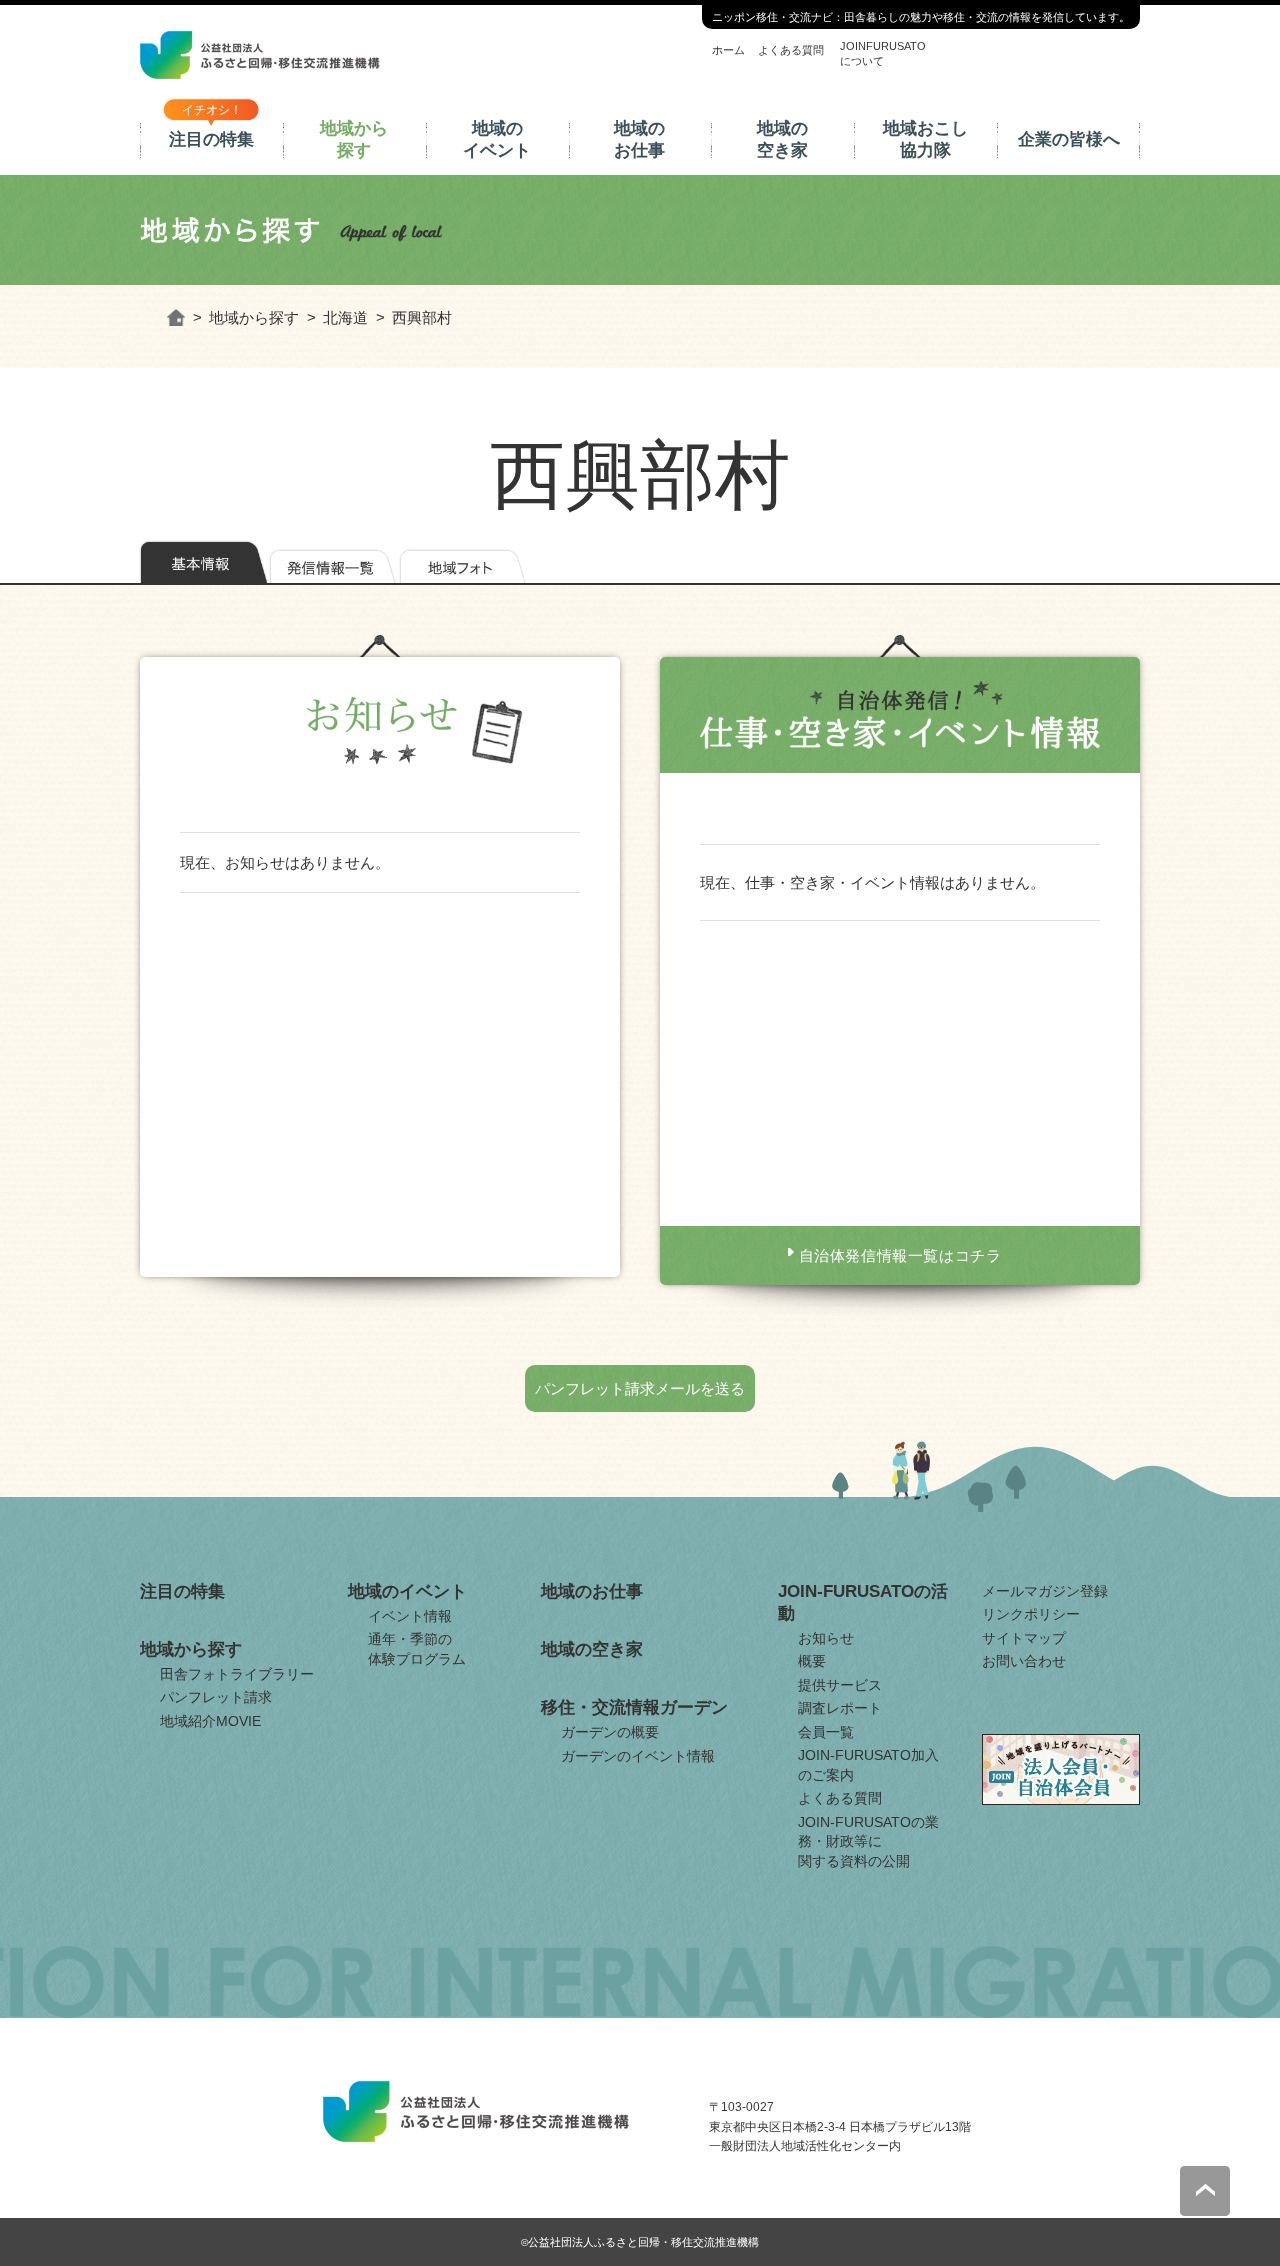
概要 (812, 1661)
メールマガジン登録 (1045, 1591)
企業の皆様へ (1069, 139)
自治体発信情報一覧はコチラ (900, 1255)
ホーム (728, 50)
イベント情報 (410, 1616)
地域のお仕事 (639, 139)
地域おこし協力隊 (925, 139)
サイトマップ (1024, 1638)
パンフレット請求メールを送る (640, 1388)
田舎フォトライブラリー (237, 1674)
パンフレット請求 (216, 1697)
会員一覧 (826, 1732)
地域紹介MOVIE (210, 1721)
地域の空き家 (782, 139)
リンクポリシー (1031, 1614)
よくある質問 (791, 50)
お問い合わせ (1024, 1661)
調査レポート (840, 1708)
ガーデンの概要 (610, 1732)
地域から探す (354, 139)
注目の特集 (211, 139)
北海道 (345, 317)
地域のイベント (497, 139)
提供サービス (840, 1685)
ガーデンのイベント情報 (638, 1756)
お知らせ (826, 1638)
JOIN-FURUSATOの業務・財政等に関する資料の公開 (868, 1841)
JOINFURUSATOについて (883, 53)
